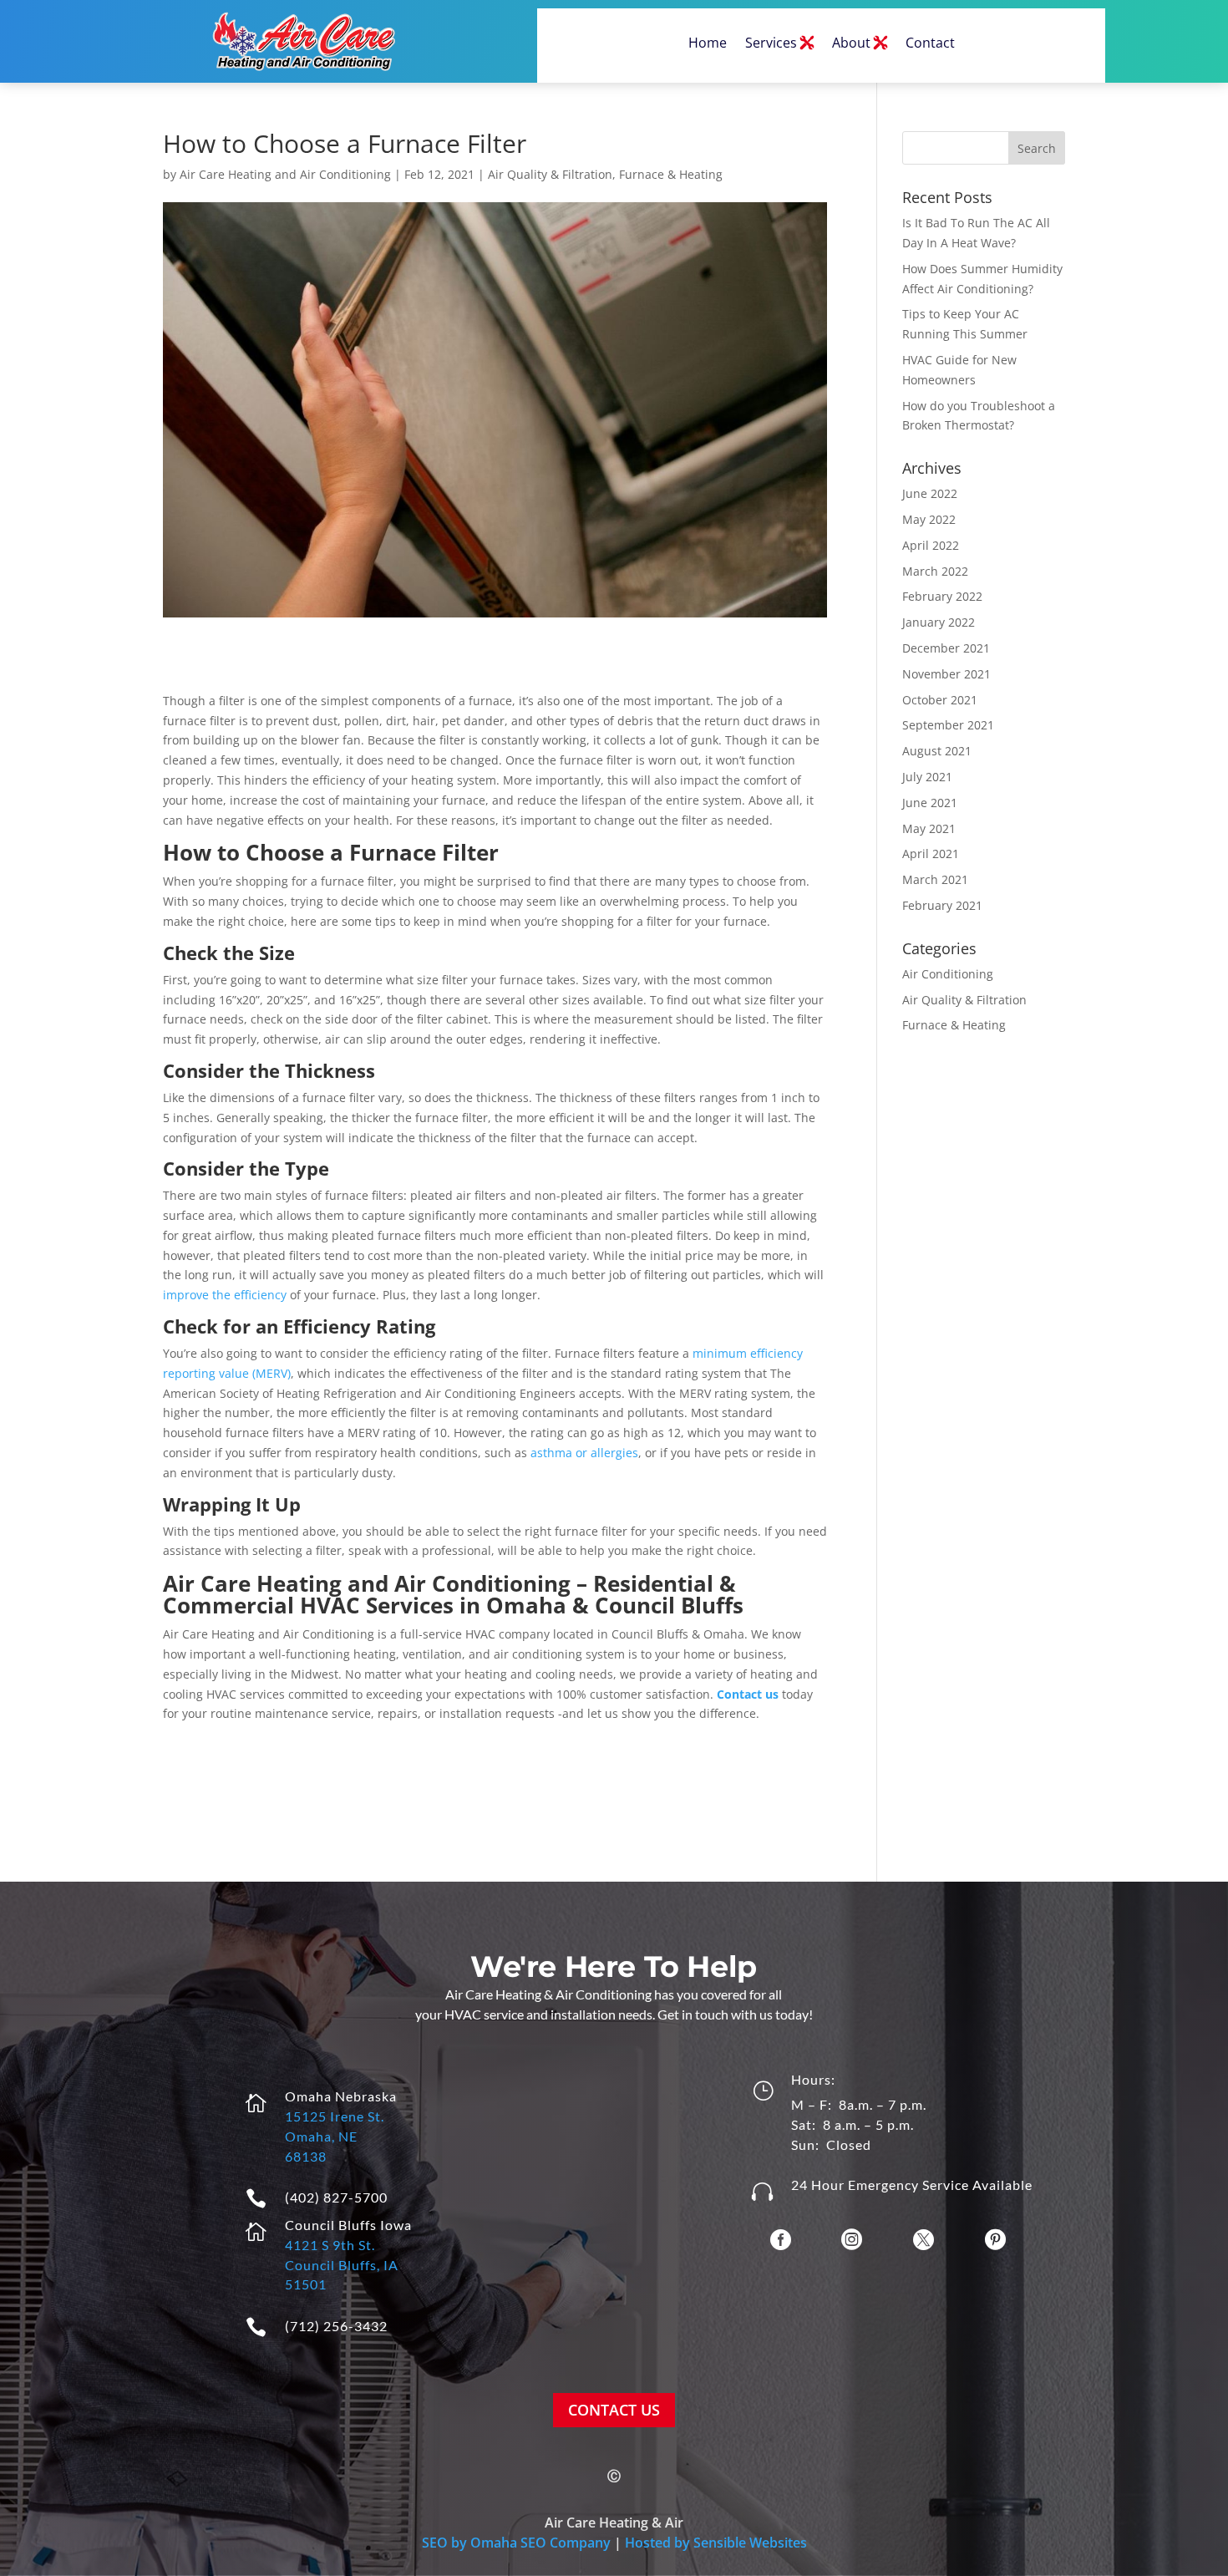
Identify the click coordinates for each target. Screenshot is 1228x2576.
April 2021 (931, 854)
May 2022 (929, 519)
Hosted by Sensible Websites (716, 2543)
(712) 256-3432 (336, 2326)
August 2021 (937, 751)
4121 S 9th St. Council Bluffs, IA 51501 (342, 2265)
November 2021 (946, 674)
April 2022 (931, 545)
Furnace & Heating (671, 174)
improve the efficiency (225, 1295)
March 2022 (935, 571)
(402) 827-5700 (336, 2197)
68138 (306, 2156)
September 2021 (948, 725)
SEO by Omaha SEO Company (516, 2543)
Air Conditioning (948, 974)
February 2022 (942, 596)
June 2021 (930, 803)
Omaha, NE (321, 2136)
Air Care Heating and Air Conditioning (285, 174)
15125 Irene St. (335, 2116)
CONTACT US (614, 2410)
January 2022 (939, 622)
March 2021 (935, 879)
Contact (930, 43)
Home (708, 43)
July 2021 (927, 777)
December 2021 (946, 648)
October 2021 (940, 700)
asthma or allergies (584, 1453)
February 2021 (942, 905)
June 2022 (930, 493)
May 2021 (929, 828)
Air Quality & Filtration (550, 174)
